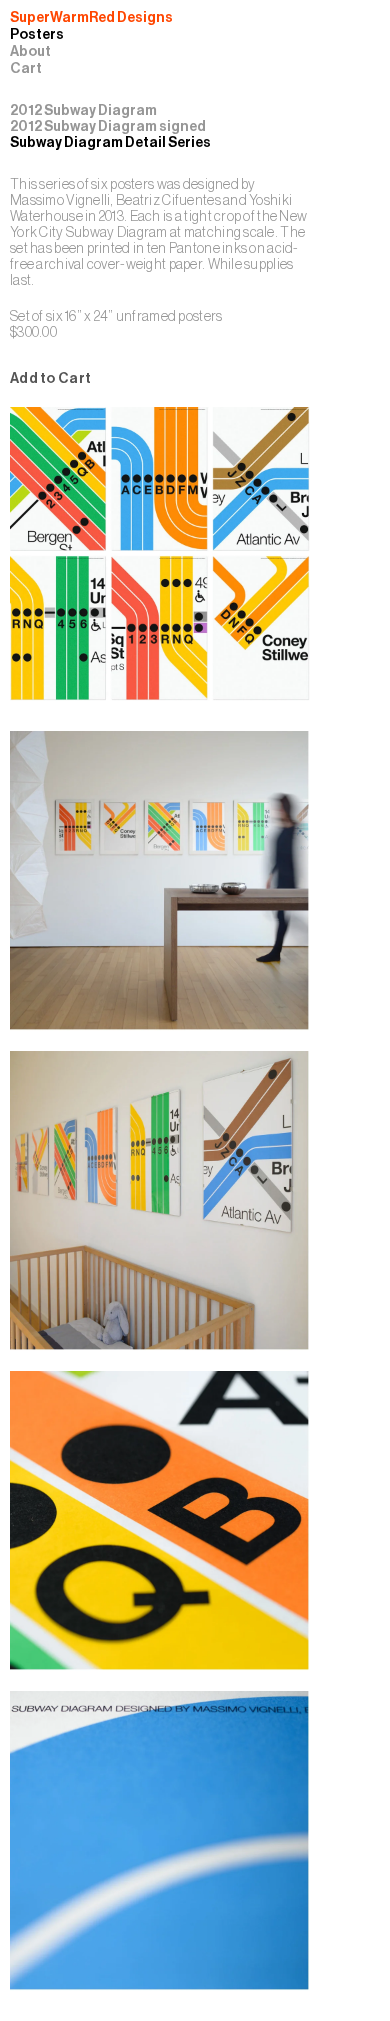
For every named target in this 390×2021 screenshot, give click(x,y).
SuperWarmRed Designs (91, 18)
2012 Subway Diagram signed (108, 126)
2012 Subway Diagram (83, 110)
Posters (37, 35)
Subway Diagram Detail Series (110, 142)
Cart (26, 69)
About (30, 52)
